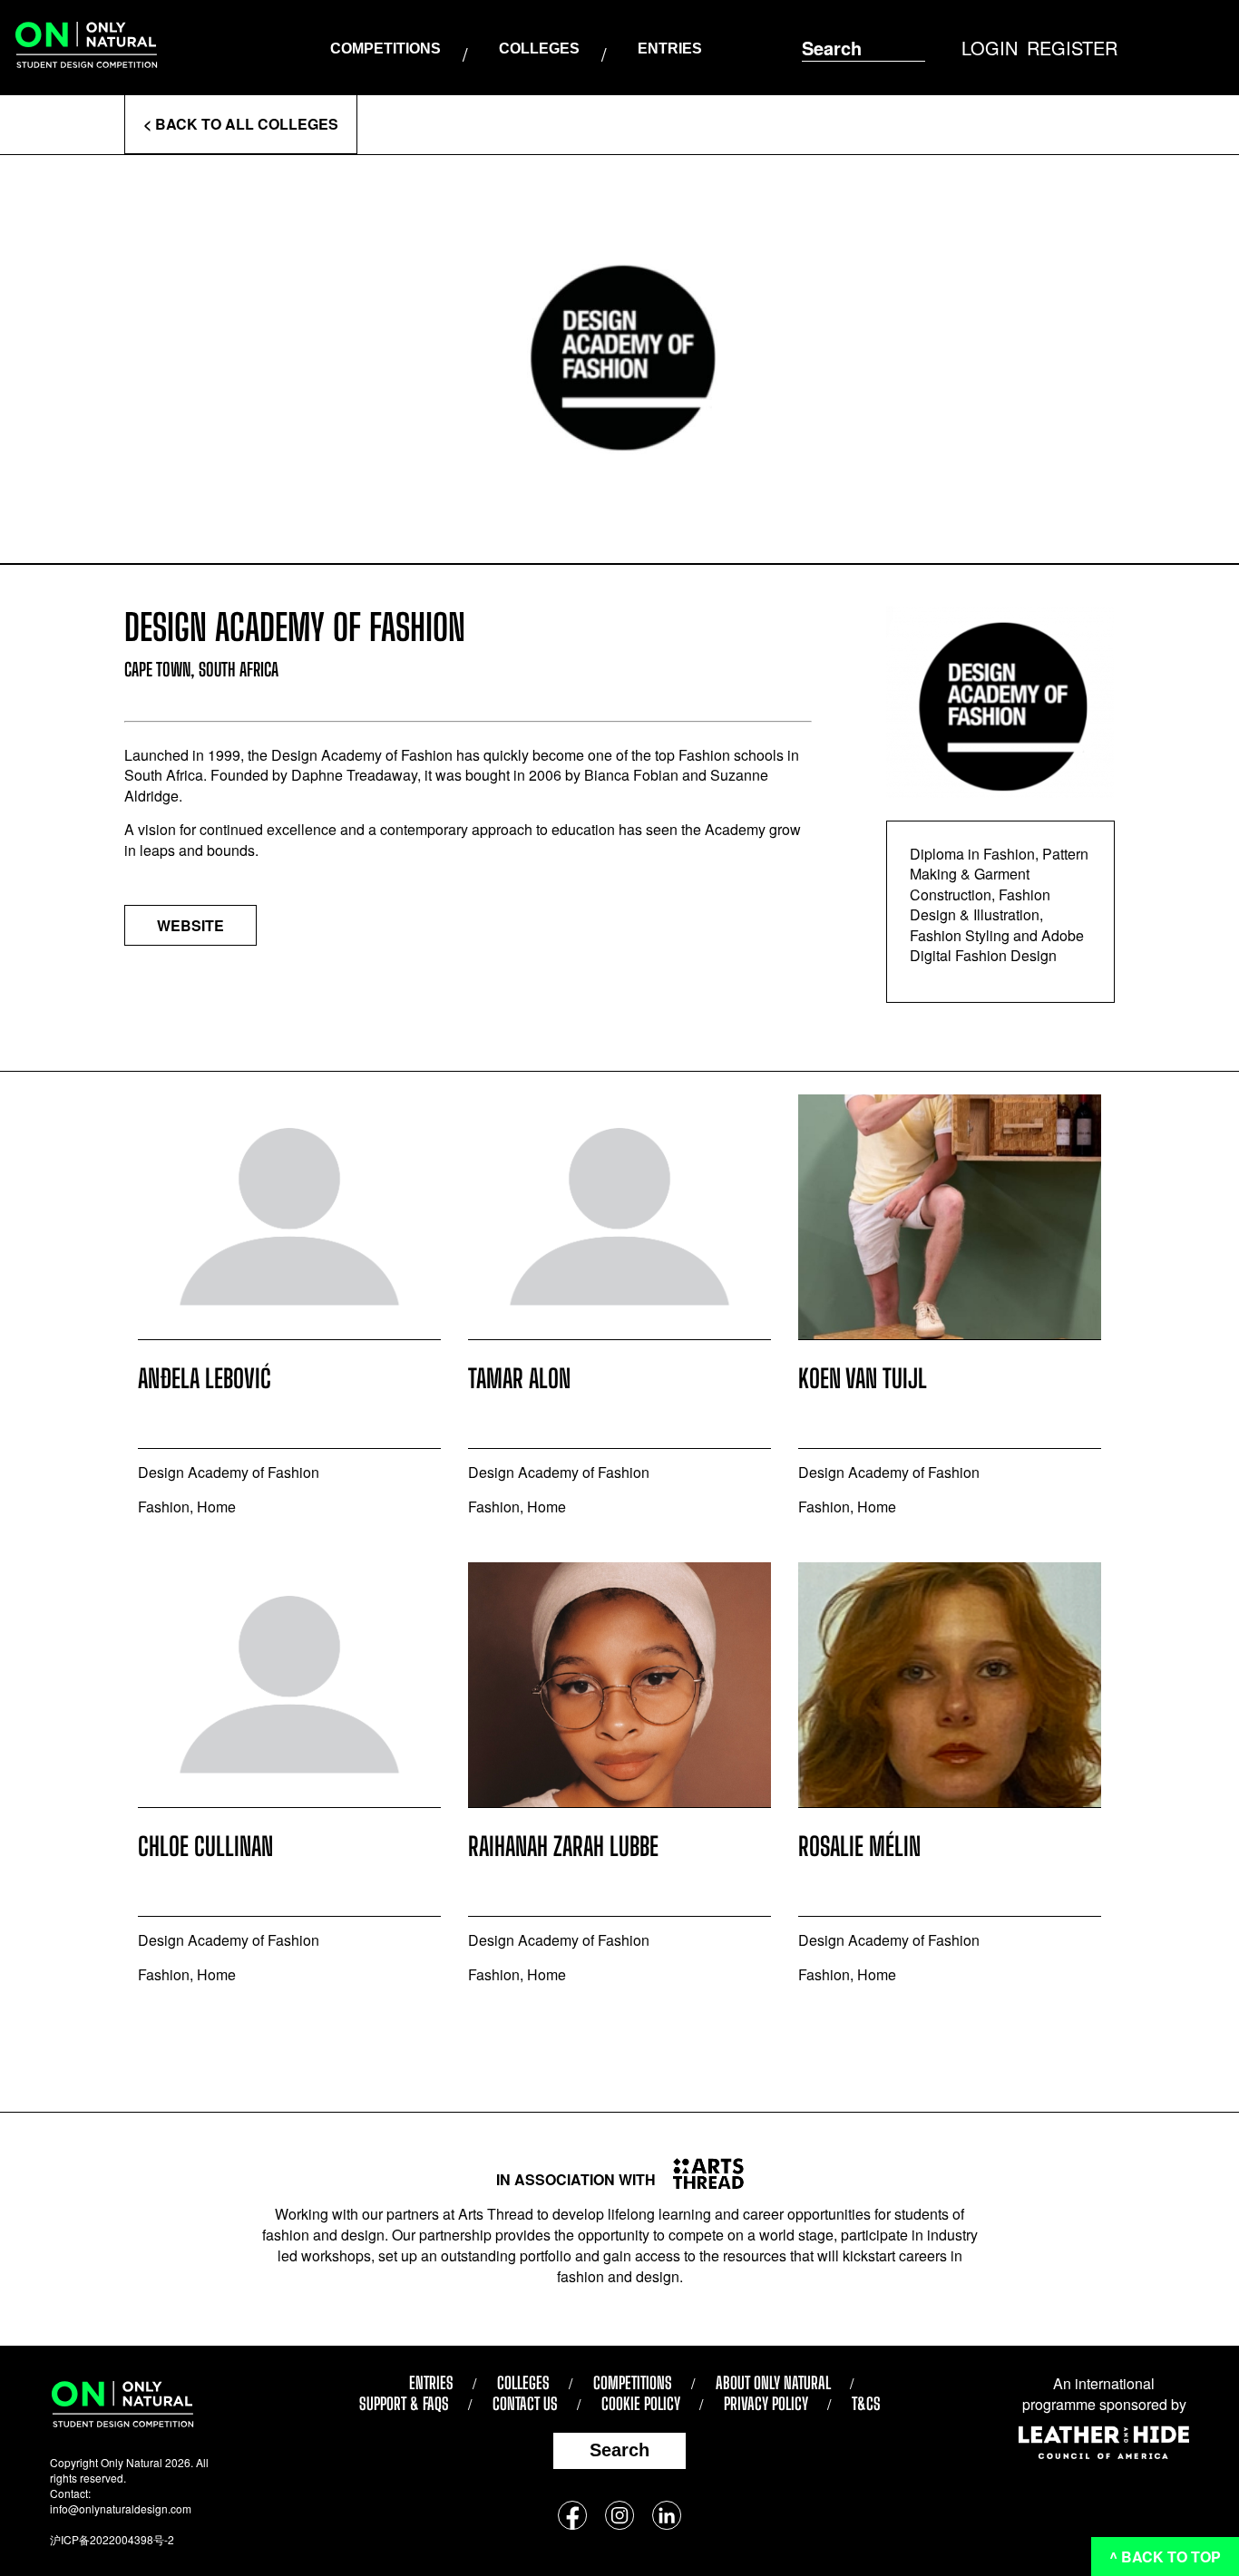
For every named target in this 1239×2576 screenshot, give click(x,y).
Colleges (539, 49)
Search (619, 2450)
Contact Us (525, 2404)
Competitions (385, 49)
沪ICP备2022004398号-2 (112, 2539)
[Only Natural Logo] (86, 48)
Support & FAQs (404, 2404)
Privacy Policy (766, 2404)
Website (190, 925)
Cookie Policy (641, 2404)
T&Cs (866, 2404)
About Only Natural (773, 2383)
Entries (670, 49)
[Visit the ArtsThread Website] (702, 2173)
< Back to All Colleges (241, 124)
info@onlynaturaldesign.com (121, 2508)
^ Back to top (1165, 2557)
